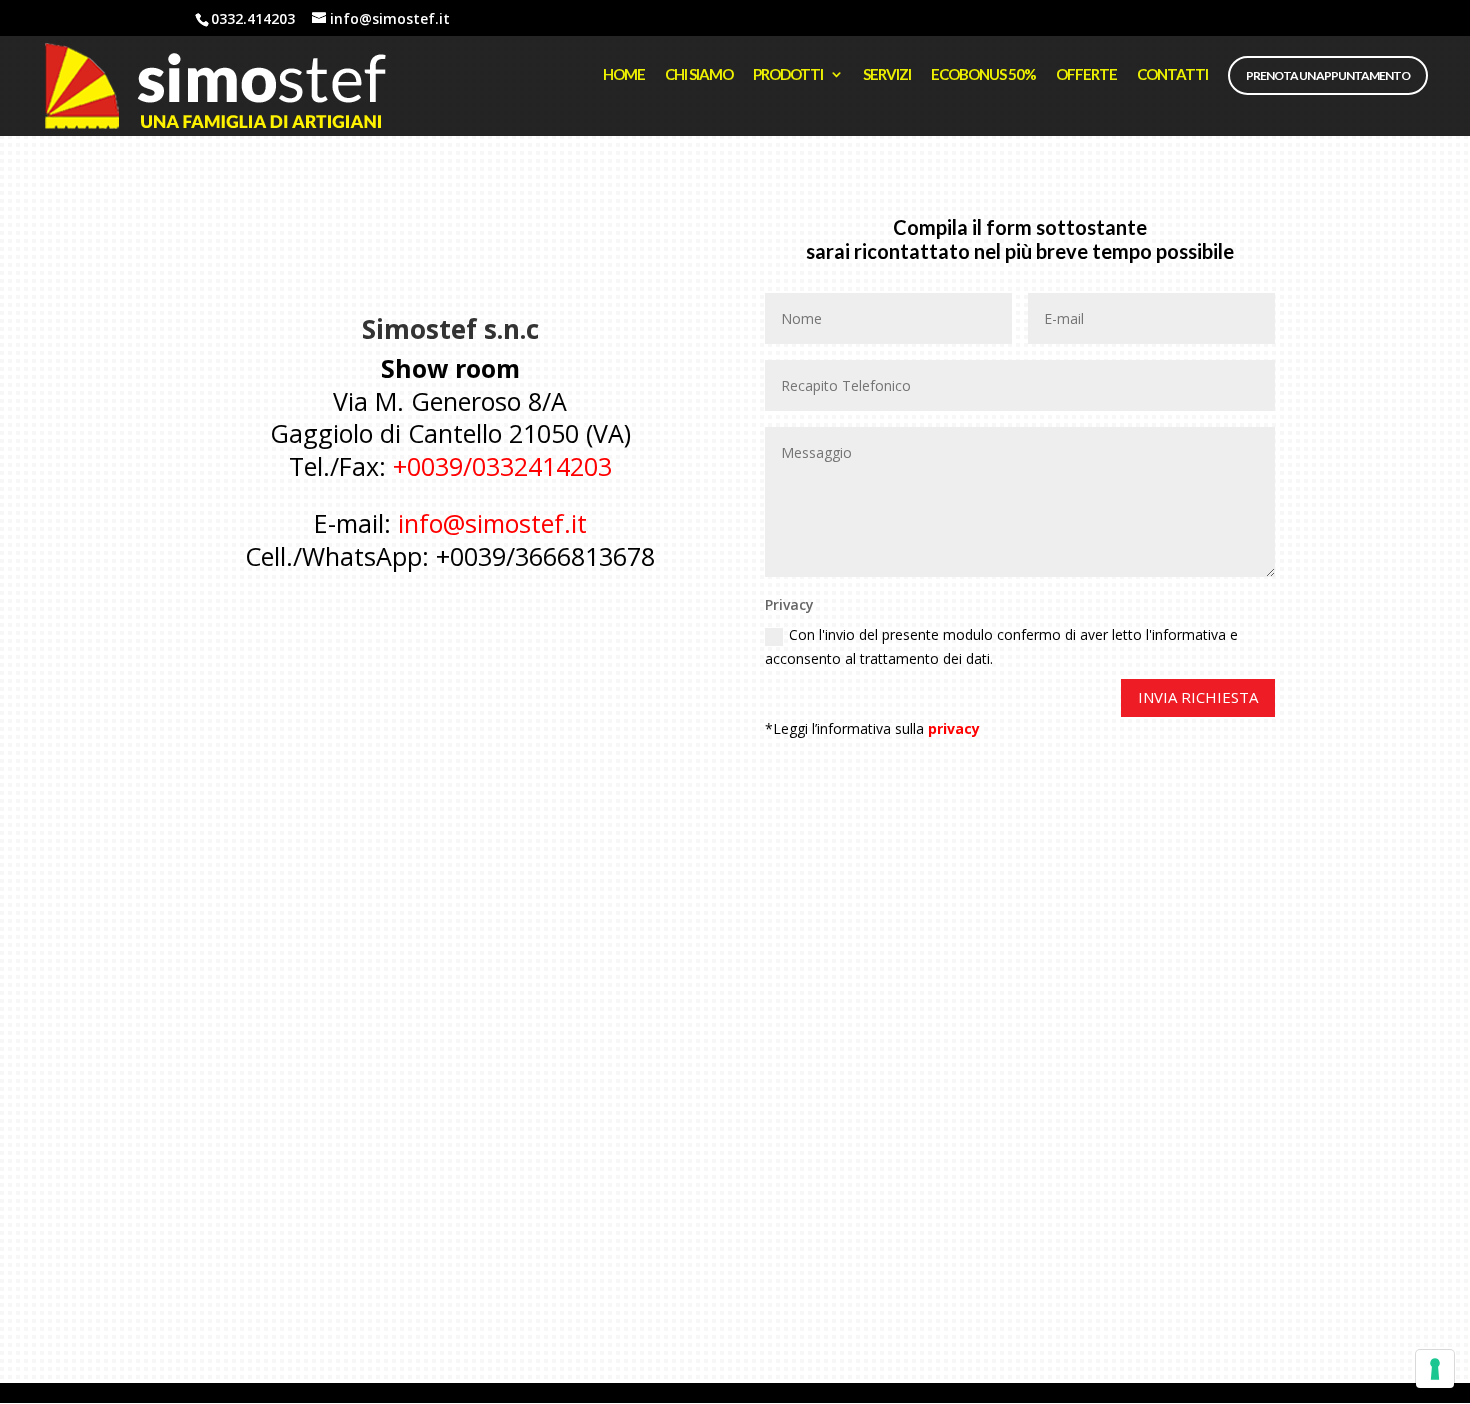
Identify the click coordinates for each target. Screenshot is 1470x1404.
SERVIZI (887, 75)
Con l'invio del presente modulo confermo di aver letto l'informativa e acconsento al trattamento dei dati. (1001, 646)
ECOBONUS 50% (983, 75)
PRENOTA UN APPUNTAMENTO (1328, 75)
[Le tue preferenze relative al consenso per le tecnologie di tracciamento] (1435, 1369)
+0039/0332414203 (502, 466)
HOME (624, 75)
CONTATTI (1172, 75)
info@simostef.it (492, 523)
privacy (954, 728)
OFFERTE (1086, 75)
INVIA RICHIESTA (1198, 697)
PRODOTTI (788, 75)
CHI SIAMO (699, 75)
